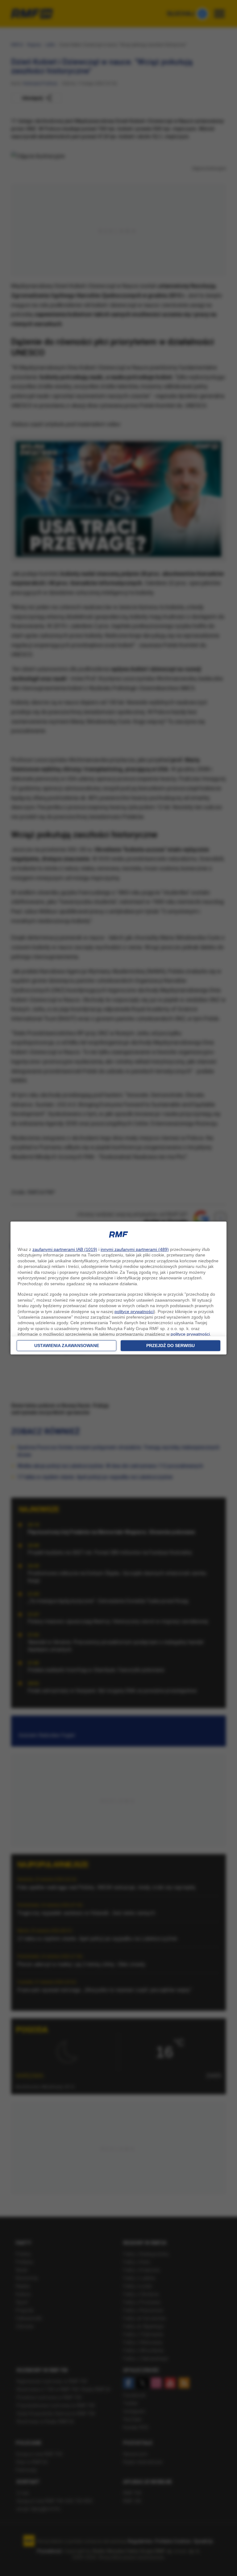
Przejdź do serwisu (170, 1346)
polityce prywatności (134, 1311)
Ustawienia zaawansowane (67, 1346)
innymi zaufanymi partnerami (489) (135, 1249)
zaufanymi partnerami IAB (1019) (65, 1249)
